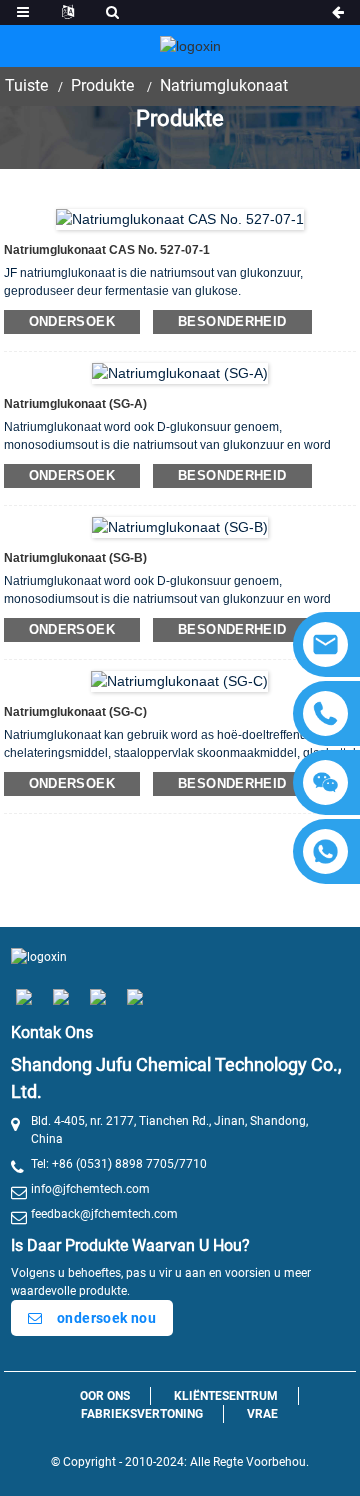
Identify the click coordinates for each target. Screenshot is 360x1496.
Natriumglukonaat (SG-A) (75, 404)
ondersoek (72, 321)
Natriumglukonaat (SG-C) (75, 712)
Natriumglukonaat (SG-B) (75, 558)
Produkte (102, 85)
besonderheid (232, 321)
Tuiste (26, 85)
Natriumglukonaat (224, 85)
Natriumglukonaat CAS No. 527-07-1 (107, 250)
